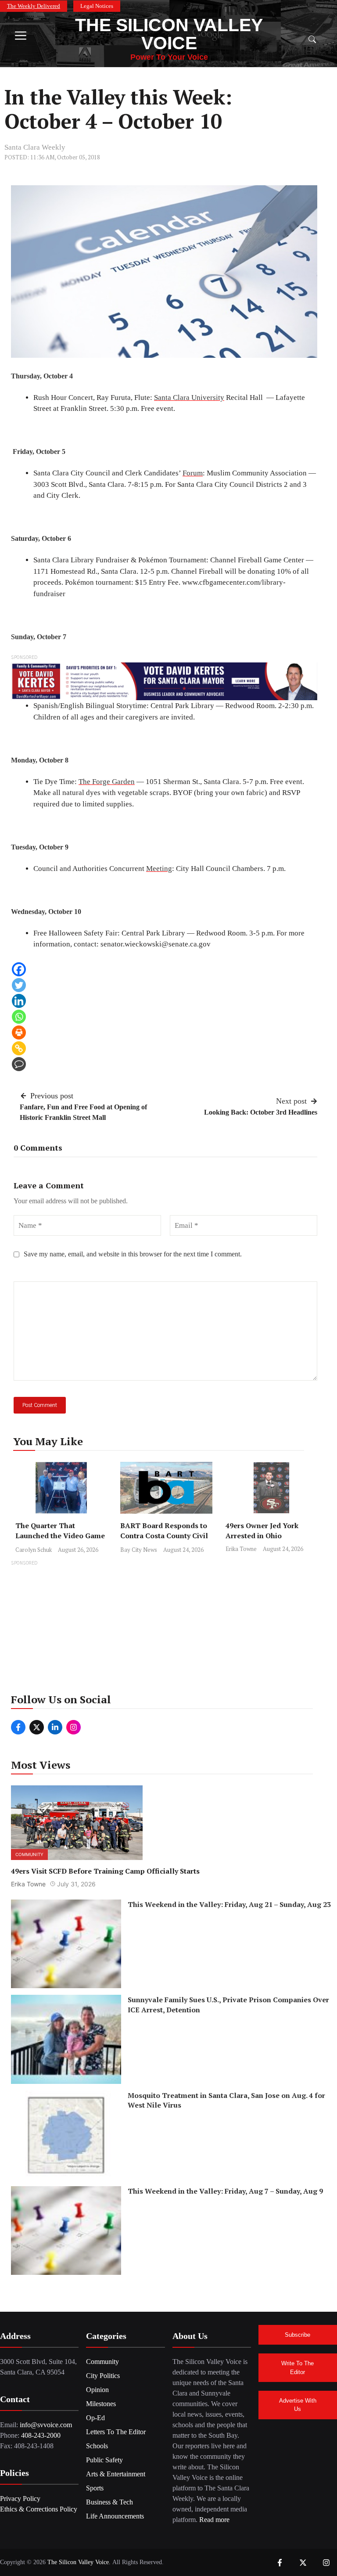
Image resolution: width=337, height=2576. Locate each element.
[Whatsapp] (19, 1017)
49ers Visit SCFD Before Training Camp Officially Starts (105, 1871)
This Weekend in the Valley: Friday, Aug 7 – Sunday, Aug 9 (225, 2191)
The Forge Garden (107, 782)
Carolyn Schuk (34, 1550)
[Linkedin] (19, 1001)
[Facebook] (19, 969)
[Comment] (19, 1064)
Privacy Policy (20, 2499)
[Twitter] (19, 985)
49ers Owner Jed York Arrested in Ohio (262, 1531)
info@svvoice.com (46, 2425)
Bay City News (139, 1550)
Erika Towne (241, 1549)
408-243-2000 (41, 2435)
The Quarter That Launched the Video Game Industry (60, 1536)
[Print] (19, 1033)
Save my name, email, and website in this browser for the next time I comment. (133, 1254)
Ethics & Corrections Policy (39, 2509)
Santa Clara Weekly (35, 147)
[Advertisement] (168, 1630)
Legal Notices (97, 6)
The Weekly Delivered (34, 6)
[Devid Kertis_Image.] (164, 681)
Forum (193, 473)
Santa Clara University (189, 398)
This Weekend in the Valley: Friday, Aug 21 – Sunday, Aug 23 (229, 1904)
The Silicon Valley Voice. (79, 2562)
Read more (214, 2520)
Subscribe (298, 2335)
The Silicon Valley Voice (169, 34)
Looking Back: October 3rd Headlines (261, 1112)
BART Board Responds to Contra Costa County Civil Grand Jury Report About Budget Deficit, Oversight (164, 1541)
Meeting (159, 869)
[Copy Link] (19, 1048)
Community (29, 1854)
